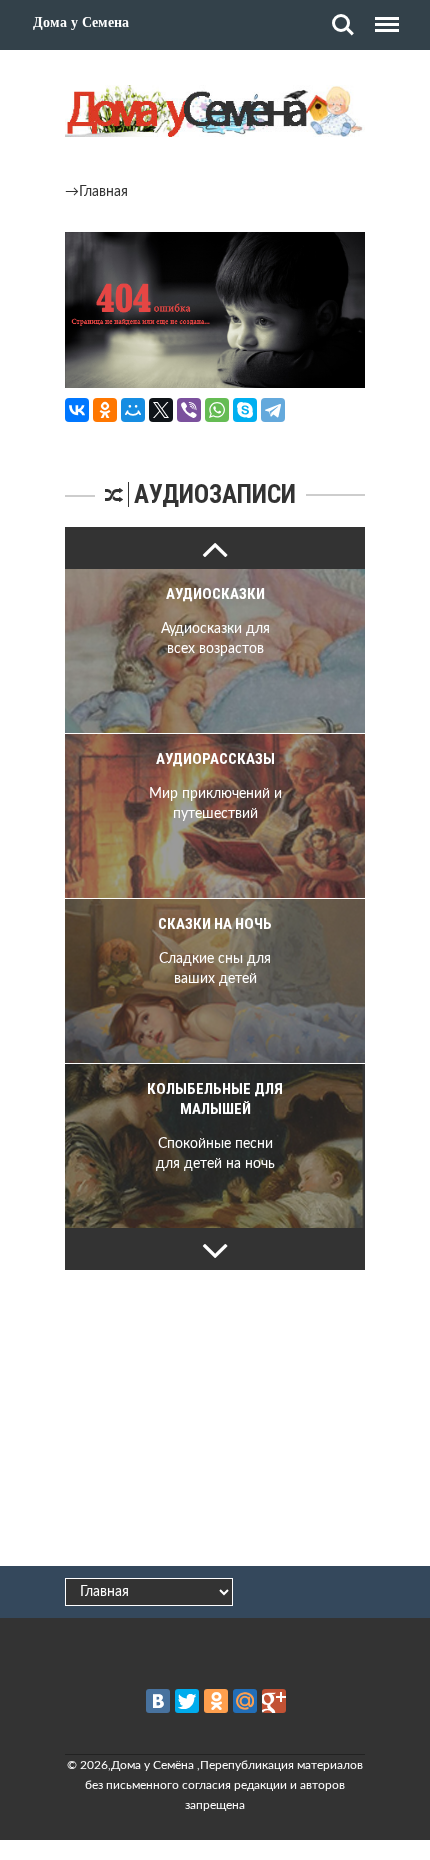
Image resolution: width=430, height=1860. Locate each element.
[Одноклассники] (105, 410)
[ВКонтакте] (77, 410)
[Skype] (245, 410)
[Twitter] (187, 1701)
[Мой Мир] (133, 410)
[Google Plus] (274, 1701)
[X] (161, 410)
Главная (103, 192)
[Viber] (189, 410)
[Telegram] (273, 410)
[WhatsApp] (217, 410)
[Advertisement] (215, 1415)
